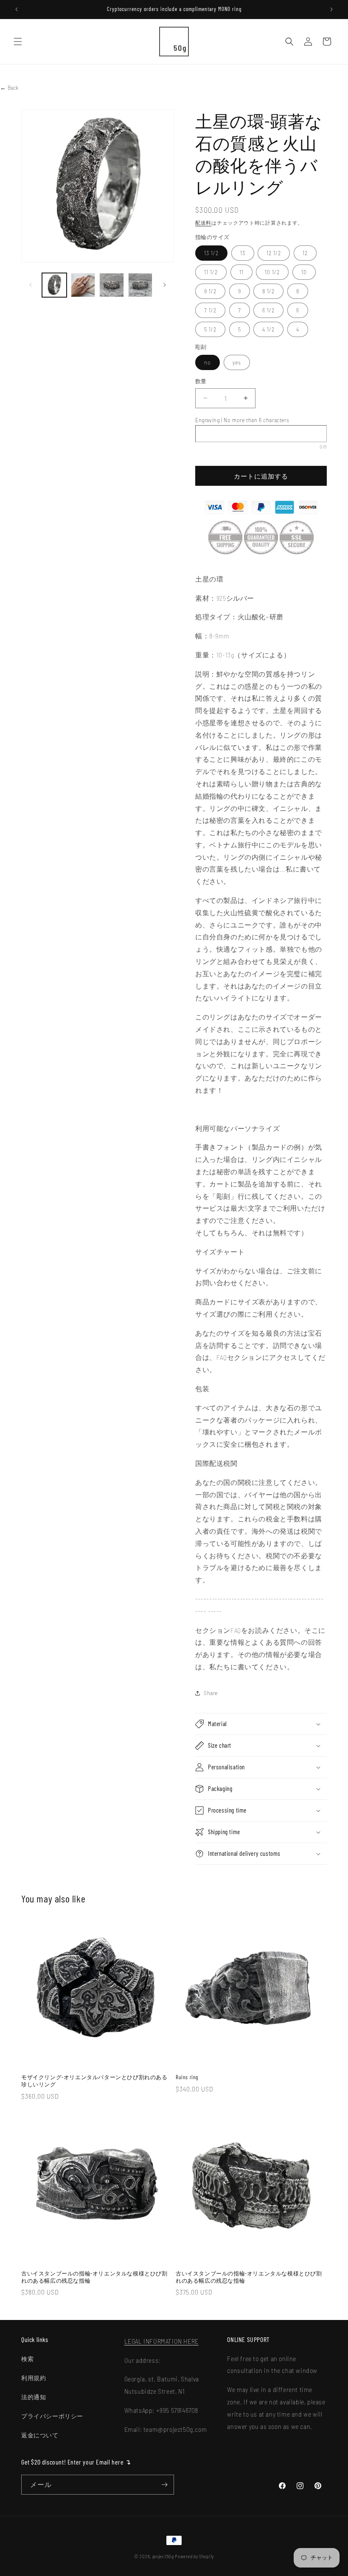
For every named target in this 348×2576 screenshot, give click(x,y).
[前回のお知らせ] (17, 9)
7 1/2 (210, 310)
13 (243, 253)
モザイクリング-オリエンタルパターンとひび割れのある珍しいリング (94, 2081)
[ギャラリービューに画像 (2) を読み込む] (83, 285)
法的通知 (34, 2397)
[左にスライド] (31, 285)
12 (305, 253)
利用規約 (34, 2378)
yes (237, 362)
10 (304, 272)
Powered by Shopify (194, 2556)
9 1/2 (210, 291)
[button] (18, 42)
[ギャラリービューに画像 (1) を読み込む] (54, 285)
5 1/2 (210, 329)
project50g (163, 2556)
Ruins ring (187, 2077)
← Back (9, 88)
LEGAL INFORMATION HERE (161, 2341)
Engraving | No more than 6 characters (242, 420)
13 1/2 (211, 253)
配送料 (203, 223)
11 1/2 (211, 272)
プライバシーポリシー (52, 2416)
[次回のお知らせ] (331, 9)
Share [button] (211, 1693)
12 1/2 (274, 253)
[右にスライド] (165, 285)
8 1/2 (268, 291)
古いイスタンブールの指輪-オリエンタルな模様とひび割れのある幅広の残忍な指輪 (94, 2277)
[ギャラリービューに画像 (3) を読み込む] (112, 285)
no (208, 362)
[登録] (164, 2485)
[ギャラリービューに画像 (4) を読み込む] (140, 285)
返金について (40, 2435)
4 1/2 (268, 329)
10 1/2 (272, 272)
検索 (27, 2359)
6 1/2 (268, 310)
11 (241, 272)
